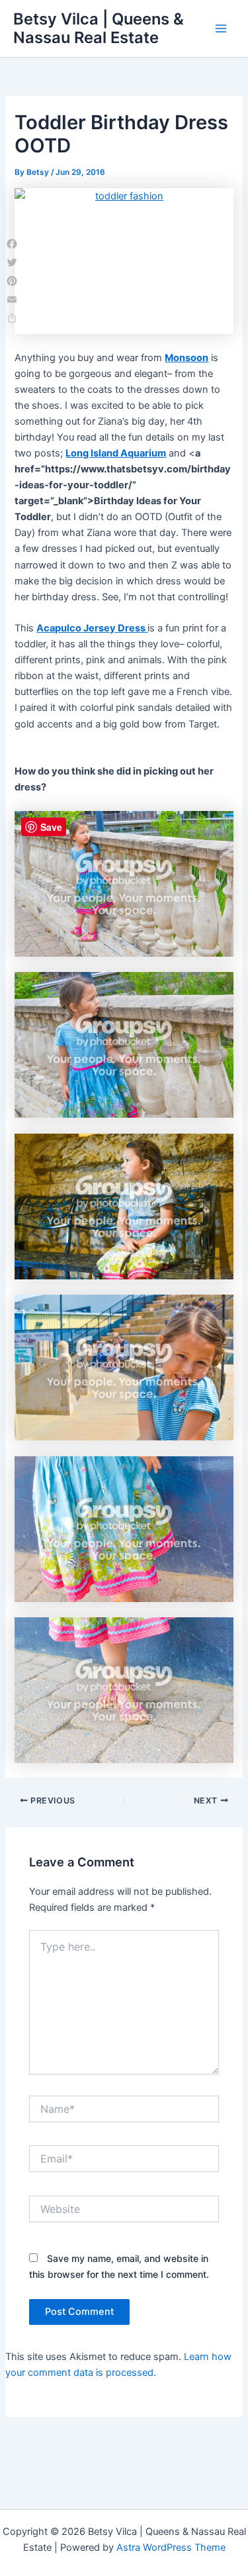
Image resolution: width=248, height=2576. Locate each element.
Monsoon (186, 358)
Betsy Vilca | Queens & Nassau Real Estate (99, 28)
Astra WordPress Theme (171, 2548)
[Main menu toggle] (221, 28)
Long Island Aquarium (116, 453)
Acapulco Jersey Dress (92, 628)
